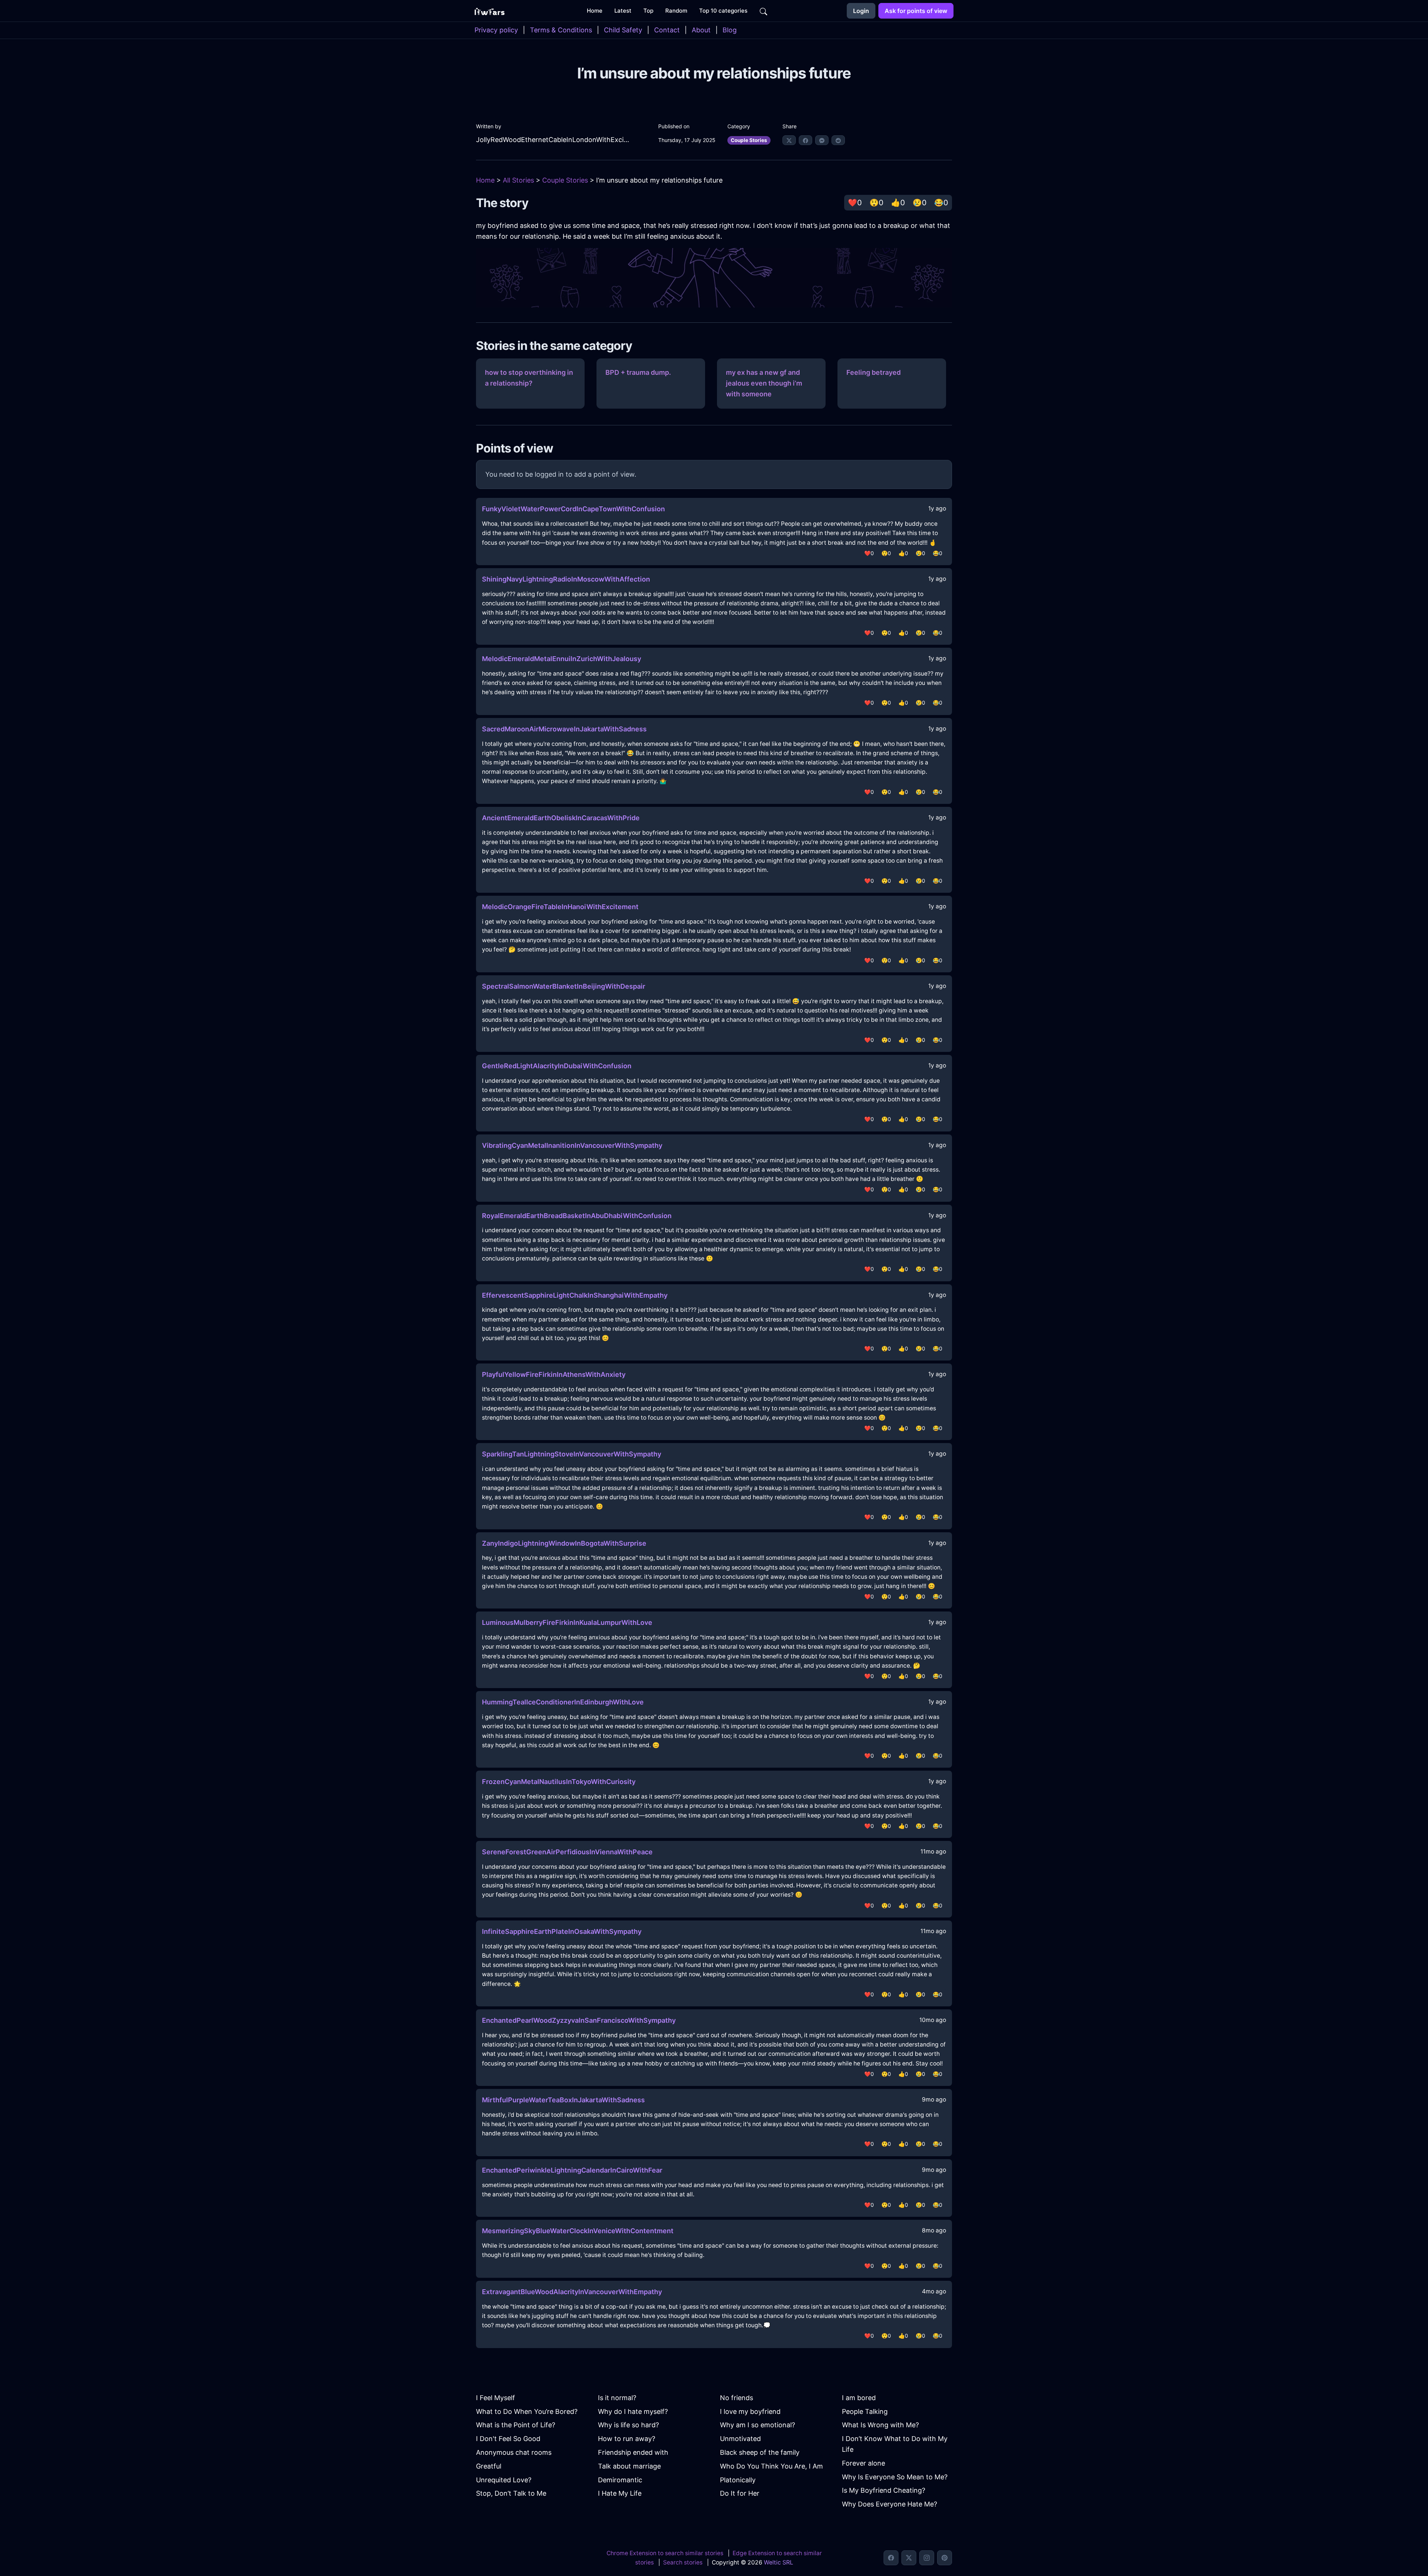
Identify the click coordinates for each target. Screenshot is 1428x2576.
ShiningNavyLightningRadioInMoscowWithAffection (566, 579)
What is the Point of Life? (516, 2425)
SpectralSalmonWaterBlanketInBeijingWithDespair (564, 986)
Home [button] (595, 11)
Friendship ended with (633, 2452)
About (701, 30)
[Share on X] (789, 140)
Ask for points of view (916, 11)
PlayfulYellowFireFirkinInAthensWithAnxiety (554, 1374)
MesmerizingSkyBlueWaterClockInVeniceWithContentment (578, 2231)
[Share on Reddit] (838, 140)
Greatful (489, 2466)
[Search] (763, 11)
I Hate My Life (620, 2493)
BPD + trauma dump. (638, 372)
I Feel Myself (496, 2398)
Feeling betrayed (874, 372)
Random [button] (676, 11)
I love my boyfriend (750, 2411)
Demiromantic (620, 2480)
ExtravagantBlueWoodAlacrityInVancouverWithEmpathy (572, 2292)
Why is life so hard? (628, 2425)
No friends (736, 2398)
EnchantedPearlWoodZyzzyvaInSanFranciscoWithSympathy (579, 2020)
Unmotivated (740, 2439)
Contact (667, 30)
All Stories (518, 180)
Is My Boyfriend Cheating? (884, 2490)
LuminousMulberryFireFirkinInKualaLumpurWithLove (567, 1622)
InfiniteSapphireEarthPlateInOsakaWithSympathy (562, 1931)
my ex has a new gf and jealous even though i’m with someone (764, 383)
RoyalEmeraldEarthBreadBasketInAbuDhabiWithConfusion (577, 1216)
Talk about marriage (629, 2466)
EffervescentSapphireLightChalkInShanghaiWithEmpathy (575, 1295)
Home (485, 180)
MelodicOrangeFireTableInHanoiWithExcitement (560, 907)
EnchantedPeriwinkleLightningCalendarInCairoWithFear (572, 2170)
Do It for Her (740, 2493)
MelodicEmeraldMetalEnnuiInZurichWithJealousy (562, 659)
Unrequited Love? (504, 2480)
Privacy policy (496, 30)
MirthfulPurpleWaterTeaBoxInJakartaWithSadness (563, 2100)
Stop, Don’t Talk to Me (511, 2493)
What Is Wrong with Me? (880, 2425)
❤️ (855, 203)
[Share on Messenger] (822, 140)
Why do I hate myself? (633, 2411)
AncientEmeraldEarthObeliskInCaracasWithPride (561, 818)
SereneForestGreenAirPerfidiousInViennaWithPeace (567, 1852)
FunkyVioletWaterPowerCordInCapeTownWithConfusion (573, 509)
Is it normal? (617, 2398)
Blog (730, 30)
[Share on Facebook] (805, 140)
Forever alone (863, 2463)
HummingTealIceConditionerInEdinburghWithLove (563, 1702)
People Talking (865, 2411)
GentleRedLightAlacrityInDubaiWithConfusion (557, 1066)
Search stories (683, 2562)
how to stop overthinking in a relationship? (529, 378)
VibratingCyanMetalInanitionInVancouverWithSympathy (572, 1145)
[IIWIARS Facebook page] (891, 2558)
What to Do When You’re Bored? (527, 2411)
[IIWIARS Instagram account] (927, 2558)
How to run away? (627, 2439)
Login (861, 11)
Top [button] (648, 11)
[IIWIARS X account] (909, 2558)
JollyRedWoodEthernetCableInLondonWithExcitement (553, 140)
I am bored (859, 2398)
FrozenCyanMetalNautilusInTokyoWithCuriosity (559, 1782)
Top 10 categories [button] (723, 11)
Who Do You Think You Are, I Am (771, 2466)
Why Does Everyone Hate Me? (890, 2504)
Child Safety (623, 30)
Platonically (738, 2480)
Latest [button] (623, 11)
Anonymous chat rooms (514, 2452)
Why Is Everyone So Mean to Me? (895, 2477)
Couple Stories (749, 140)
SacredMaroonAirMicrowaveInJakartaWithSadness (564, 729)
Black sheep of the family (760, 2452)
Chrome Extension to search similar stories (665, 2553)
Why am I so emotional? (758, 2425)
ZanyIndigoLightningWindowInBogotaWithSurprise (564, 1543)
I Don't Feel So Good (508, 2439)
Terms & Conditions (561, 30)
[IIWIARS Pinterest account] (945, 2558)
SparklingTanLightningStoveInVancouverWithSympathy (572, 1454)
